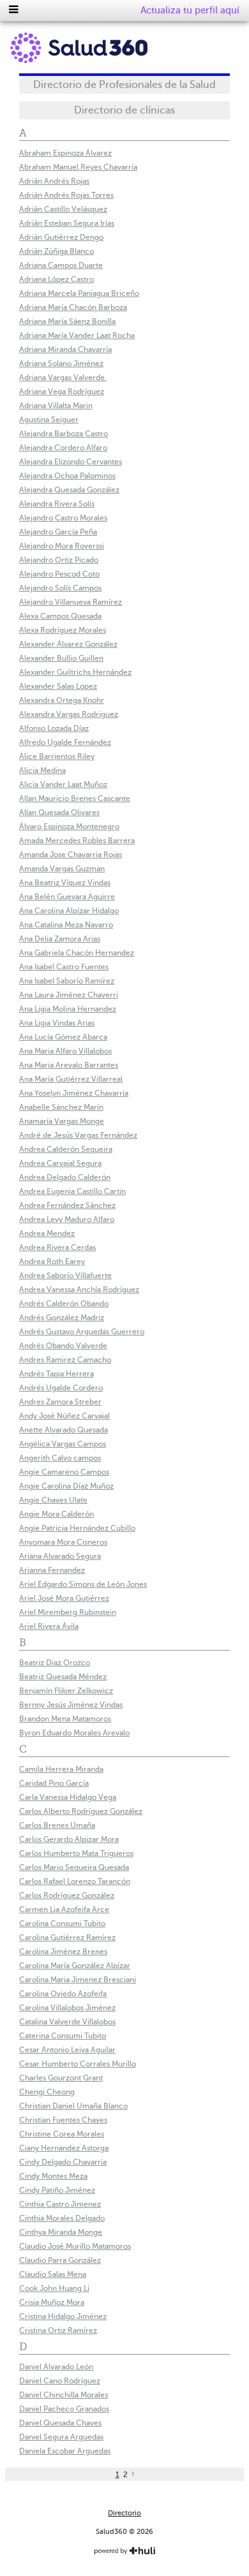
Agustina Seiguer (49, 420)
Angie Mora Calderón (57, 1514)
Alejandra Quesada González (69, 490)
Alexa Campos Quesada (60, 616)
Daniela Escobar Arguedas (65, 2451)
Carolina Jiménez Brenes (63, 1952)
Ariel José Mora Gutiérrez (64, 1598)
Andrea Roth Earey (52, 1262)
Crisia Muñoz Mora (52, 2302)
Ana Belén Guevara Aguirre (67, 897)
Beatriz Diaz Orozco (55, 1663)
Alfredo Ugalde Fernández (65, 742)
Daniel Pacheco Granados (64, 2409)
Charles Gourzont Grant (61, 2078)
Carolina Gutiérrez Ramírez (67, 1938)
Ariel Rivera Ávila (49, 1626)
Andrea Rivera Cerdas (57, 1248)
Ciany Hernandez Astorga (64, 2148)
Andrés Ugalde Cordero (61, 1388)
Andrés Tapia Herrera (57, 1374)
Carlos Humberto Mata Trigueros (76, 1853)
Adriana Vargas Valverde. (63, 378)
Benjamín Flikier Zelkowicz (66, 1691)
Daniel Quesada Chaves (60, 2423)
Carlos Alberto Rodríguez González (81, 1811)
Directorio (124, 2513)
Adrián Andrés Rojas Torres (66, 195)
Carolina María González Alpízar (75, 1966)
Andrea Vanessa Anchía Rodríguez (79, 1290)
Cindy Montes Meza (53, 2176)
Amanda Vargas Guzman (62, 869)
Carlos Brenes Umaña (57, 1825)
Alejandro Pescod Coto (59, 574)
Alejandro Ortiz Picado (59, 560)
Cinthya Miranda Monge (61, 2232)
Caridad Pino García (54, 1783)
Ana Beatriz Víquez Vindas (65, 883)
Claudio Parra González (60, 2260)
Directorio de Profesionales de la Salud (124, 85)
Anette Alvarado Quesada (64, 1430)
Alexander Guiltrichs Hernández (75, 672)
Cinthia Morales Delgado (62, 2218)
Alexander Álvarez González (68, 644)
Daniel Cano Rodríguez (60, 2381)
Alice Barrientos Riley (57, 756)
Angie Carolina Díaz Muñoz (66, 1486)
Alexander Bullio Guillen (61, 658)
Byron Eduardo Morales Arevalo (74, 1733)
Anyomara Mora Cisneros (63, 1542)
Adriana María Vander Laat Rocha (77, 335)
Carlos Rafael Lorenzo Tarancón (75, 1881)
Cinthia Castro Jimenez (60, 2204)
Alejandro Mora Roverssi (62, 546)
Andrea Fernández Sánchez (67, 1205)
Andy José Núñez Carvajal (64, 1416)
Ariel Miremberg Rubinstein (68, 1612)
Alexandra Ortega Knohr (62, 700)
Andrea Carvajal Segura (60, 1163)
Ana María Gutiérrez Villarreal (71, 1079)
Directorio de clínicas (124, 110)
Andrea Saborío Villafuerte (65, 1276)
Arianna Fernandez (52, 1570)
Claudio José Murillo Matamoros (75, 2246)
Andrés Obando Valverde (63, 1346)
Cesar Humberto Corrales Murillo (78, 2064)
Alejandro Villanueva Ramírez (71, 602)
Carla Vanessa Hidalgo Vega (68, 1797)
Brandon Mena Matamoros (65, 1719)
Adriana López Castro (57, 279)
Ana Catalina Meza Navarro (66, 925)
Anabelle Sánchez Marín (61, 1107)
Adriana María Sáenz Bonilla (67, 321)
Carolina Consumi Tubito (62, 1924)
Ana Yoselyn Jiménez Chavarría (74, 1093)
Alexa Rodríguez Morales (63, 630)
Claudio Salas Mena (53, 2274)
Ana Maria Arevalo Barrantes (69, 1065)
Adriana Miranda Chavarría (65, 350)
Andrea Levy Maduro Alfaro (67, 1219)
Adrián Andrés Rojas (54, 181)
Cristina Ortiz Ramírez (58, 2330)
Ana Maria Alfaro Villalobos (65, 1051)
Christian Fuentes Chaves (63, 2120)
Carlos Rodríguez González (67, 1895)
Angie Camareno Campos (64, 1472)
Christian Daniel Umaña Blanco (73, 2106)
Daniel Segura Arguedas (61, 2437)
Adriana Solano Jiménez (61, 364)
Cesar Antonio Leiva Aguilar (67, 2050)
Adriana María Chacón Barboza (73, 307)
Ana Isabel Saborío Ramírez (67, 981)
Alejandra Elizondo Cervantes (71, 462)
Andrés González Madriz (62, 1318)
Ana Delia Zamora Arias (60, 939)
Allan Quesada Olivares (59, 813)
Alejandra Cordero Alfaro (63, 448)
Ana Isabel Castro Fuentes (64, 967)
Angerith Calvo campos (60, 1458)
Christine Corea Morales (62, 2134)
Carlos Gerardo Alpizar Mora (69, 1839)
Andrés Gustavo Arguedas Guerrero (82, 1332)
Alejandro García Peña (58, 532)
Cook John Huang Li (54, 2288)
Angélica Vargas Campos (63, 1444)
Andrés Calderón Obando (64, 1304)
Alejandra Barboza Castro (64, 434)
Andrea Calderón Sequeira (66, 1149)
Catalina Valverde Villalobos (67, 2022)
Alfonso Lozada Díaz (54, 728)
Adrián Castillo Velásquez (63, 209)
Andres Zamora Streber (60, 1402)
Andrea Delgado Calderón (65, 1177)
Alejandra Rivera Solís (57, 504)
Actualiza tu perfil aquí (190, 10)
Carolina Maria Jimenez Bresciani (78, 1980)
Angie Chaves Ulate (53, 1500)
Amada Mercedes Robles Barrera (77, 841)
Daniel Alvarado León (56, 2367)
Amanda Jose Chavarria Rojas (71, 855)
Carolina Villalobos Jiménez (67, 2008)
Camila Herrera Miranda (61, 1769)
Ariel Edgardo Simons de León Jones (83, 1584)
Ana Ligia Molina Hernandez (68, 1009)
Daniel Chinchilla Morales (64, 2395)
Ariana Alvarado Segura (60, 1556)
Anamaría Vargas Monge (62, 1121)
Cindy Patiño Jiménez (57, 2190)
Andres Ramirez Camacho (65, 1360)
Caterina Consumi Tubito (63, 2036)
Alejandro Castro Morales (63, 518)
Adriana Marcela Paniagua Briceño (79, 293)
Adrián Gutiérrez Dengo (61, 237)
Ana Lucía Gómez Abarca (63, 1037)
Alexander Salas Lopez (58, 686)
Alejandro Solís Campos (60, 588)
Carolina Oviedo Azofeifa (63, 1994)
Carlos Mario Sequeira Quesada (74, 1867)
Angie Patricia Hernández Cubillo (77, 1528)
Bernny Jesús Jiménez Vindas (71, 1705)
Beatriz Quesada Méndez (63, 1677)
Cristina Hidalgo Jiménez (63, 2316)
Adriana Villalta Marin (56, 406)
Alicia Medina (42, 770)
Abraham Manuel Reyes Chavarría (78, 167)
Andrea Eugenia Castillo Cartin (72, 1191)
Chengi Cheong (47, 2092)
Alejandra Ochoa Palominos (67, 476)
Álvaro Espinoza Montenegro (69, 827)
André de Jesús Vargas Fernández (78, 1135)
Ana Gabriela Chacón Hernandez (77, 953)
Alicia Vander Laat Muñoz (63, 784)
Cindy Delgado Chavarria (63, 2162)
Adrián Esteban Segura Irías (67, 223)
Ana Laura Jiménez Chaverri (69, 995)
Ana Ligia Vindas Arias (57, 1023)
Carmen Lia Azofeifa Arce (64, 1910)
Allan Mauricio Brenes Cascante (75, 799)
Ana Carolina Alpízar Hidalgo (69, 911)
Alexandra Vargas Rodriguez (69, 714)
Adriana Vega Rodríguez (62, 392)
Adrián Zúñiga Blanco (57, 251)
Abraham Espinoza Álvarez (65, 153)
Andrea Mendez (47, 1233)
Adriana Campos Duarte (61, 265)
